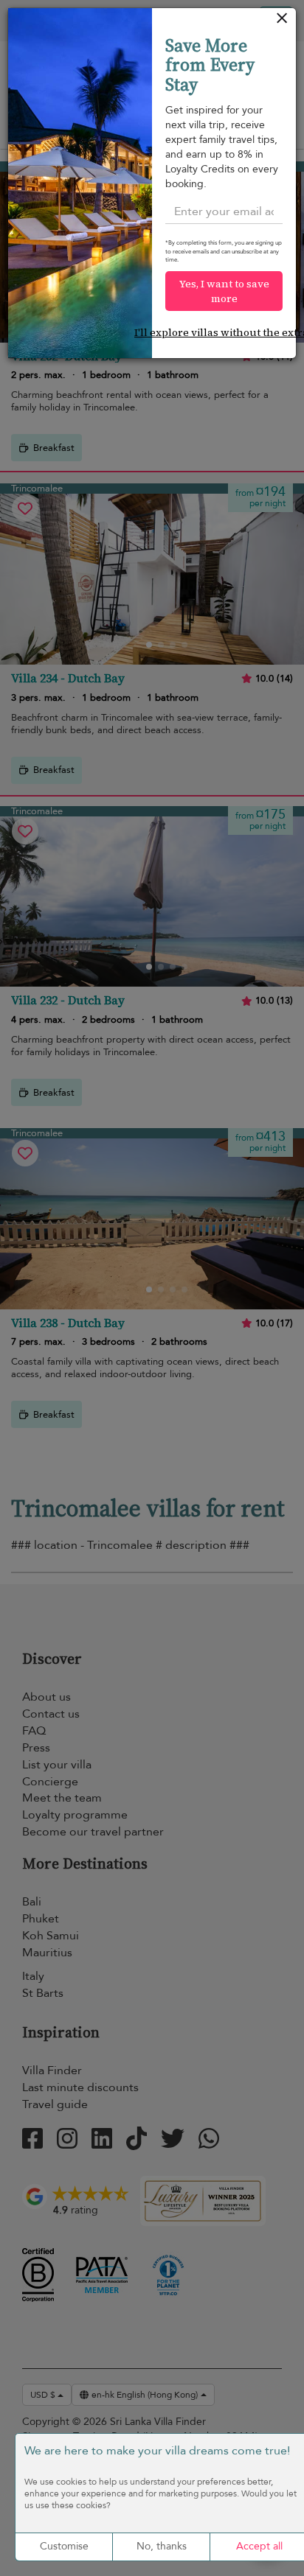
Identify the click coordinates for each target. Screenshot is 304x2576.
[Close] (282, 22)
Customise (64, 2546)
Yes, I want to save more (224, 291)
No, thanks (162, 2546)
